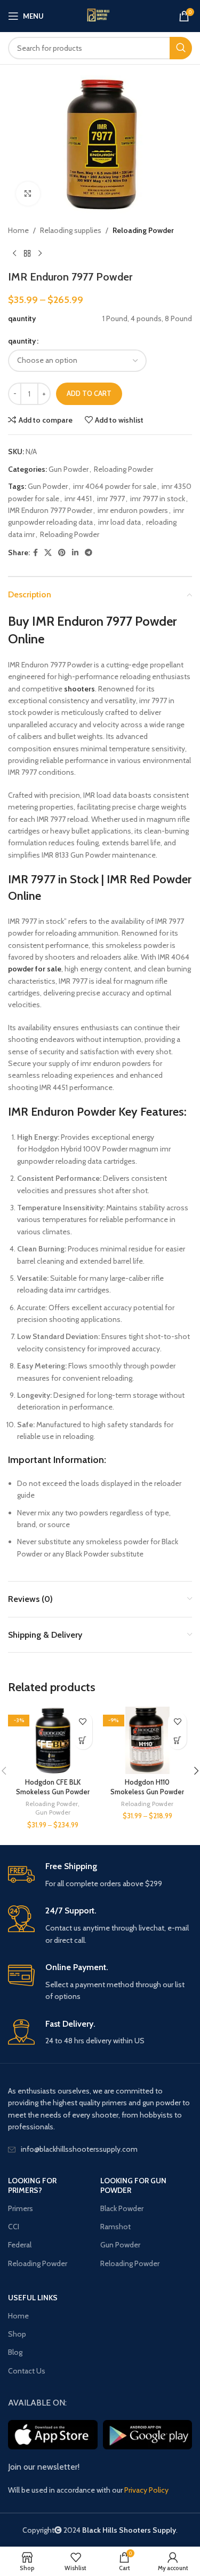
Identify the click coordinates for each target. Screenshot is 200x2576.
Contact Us (27, 2371)
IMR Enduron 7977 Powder (50, 510)
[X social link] (48, 553)
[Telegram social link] (89, 553)
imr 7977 (111, 499)
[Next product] (40, 253)
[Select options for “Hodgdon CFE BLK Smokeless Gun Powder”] (83, 1740)
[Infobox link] (100, 1875)
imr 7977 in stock (158, 499)
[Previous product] (14, 253)
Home (18, 230)
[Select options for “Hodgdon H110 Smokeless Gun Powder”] (177, 1740)
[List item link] (100, 2149)
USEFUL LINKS (33, 2298)
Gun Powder (69, 469)
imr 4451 (78, 499)
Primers (21, 2208)
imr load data (119, 522)
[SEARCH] (181, 48)
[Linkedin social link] (75, 553)
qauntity (22, 341)
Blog (15, 2352)
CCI (14, 2227)
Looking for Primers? (32, 2185)
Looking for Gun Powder (133, 2185)
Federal (20, 2245)
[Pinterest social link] (62, 553)
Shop (17, 2334)
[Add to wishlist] (83, 1721)
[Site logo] (100, 16)
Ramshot (115, 2227)
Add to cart (89, 393)
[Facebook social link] (35, 553)
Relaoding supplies (71, 230)
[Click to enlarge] (28, 194)
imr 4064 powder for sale (115, 486)
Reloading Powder (143, 230)
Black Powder (122, 2208)
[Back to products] (27, 253)
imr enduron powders (133, 510)
